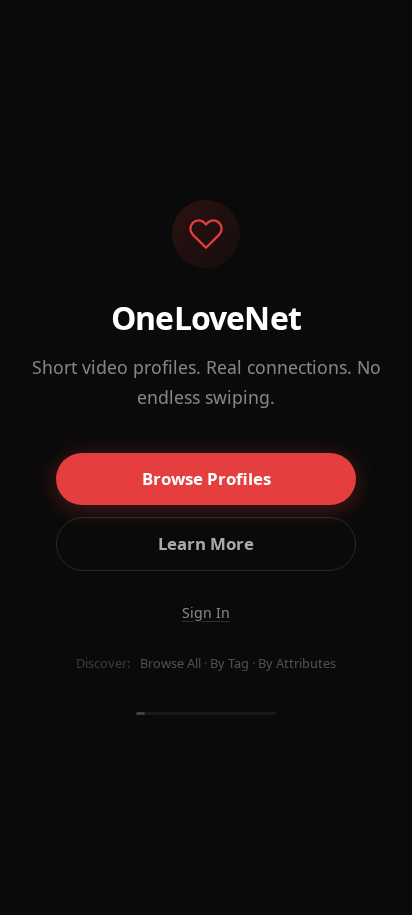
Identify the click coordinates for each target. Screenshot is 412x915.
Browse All (170, 663)
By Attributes (297, 663)
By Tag (229, 663)
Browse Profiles (206, 478)
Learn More (206, 543)
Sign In (206, 612)
